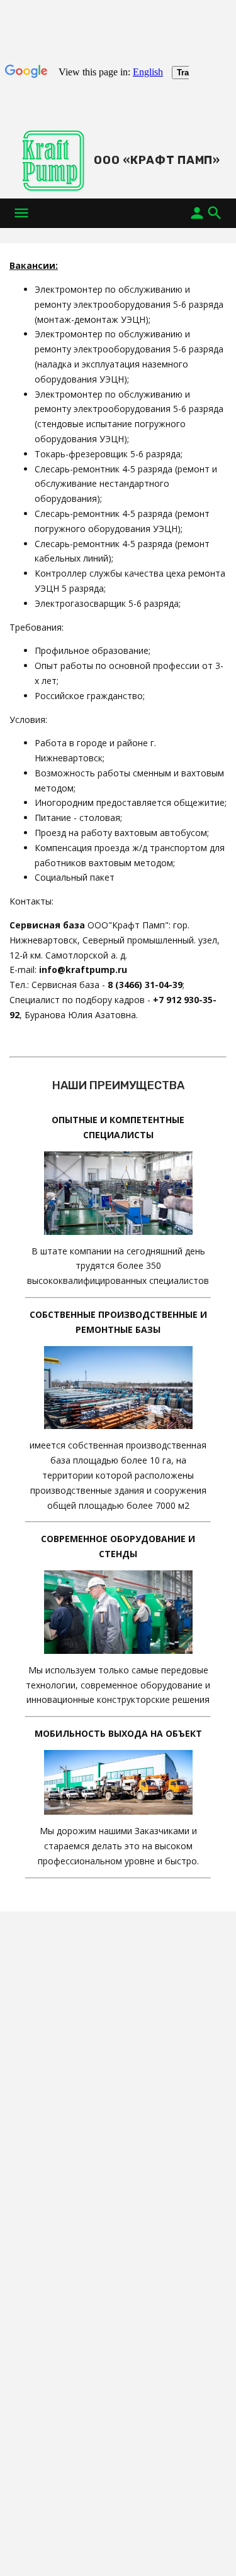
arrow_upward (208, 2548)
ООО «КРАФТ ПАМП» (157, 160)
